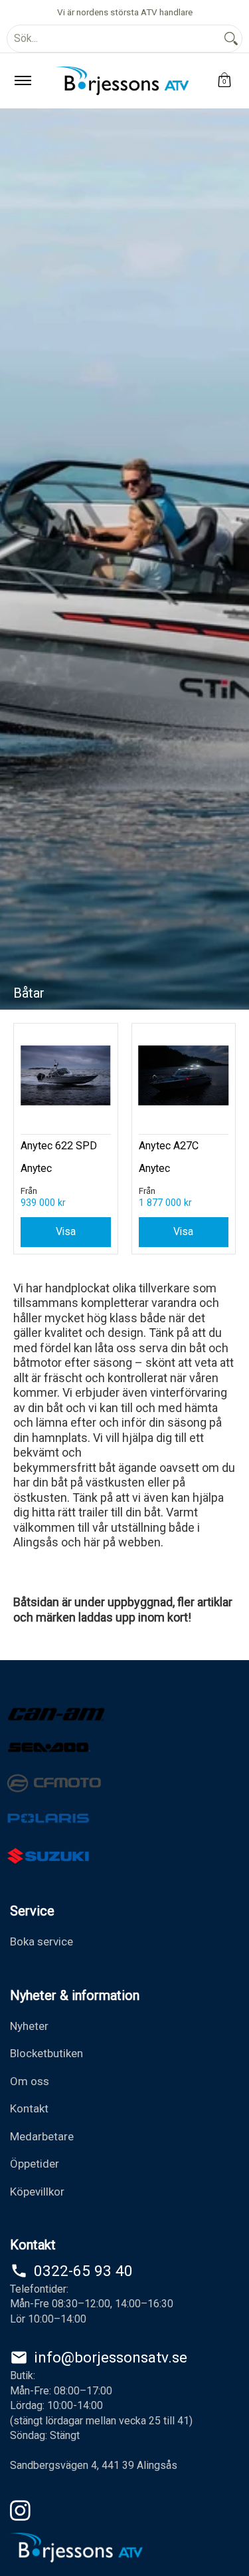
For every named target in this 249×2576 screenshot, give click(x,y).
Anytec (36, 1168)
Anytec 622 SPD (59, 1146)
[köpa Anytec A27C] (184, 1075)
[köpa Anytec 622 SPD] (66, 1075)
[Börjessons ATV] (122, 81)
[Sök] (231, 39)
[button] (224, 81)
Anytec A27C (169, 1146)
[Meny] (22, 81)
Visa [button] (66, 1231)
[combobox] (114, 39)
